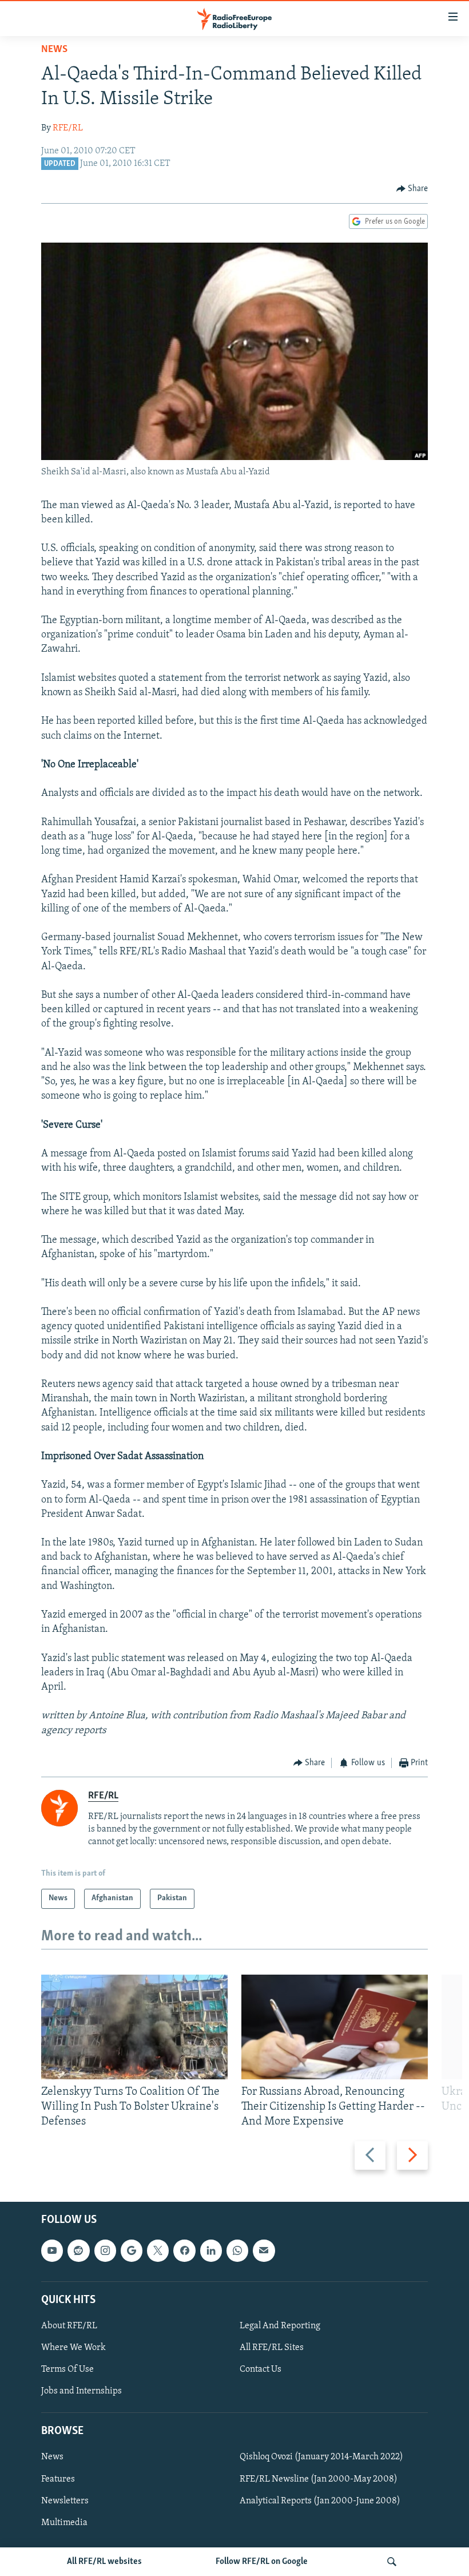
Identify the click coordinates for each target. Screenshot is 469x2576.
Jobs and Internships (82, 2391)
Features (58, 2479)
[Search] (392, 2562)
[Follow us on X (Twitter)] (158, 2250)
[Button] (412, 189)
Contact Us (261, 2369)
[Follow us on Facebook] (184, 2250)
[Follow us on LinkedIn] (211, 2250)
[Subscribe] (264, 2250)
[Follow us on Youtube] (52, 2250)
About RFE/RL (69, 2326)
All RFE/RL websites (104, 2562)
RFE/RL (68, 128)
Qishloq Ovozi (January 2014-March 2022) (321, 2457)
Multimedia (64, 2522)
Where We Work (73, 2348)
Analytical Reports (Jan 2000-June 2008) (320, 2500)
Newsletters (65, 2500)
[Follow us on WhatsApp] (237, 2250)
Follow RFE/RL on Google (262, 2562)
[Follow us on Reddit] (78, 2250)
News (54, 50)
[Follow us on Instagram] (105, 2250)
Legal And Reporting (280, 2326)
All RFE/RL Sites (272, 2348)
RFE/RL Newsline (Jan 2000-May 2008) (319, 2479)
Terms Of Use (67, 2369)
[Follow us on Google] (132, 2250)
